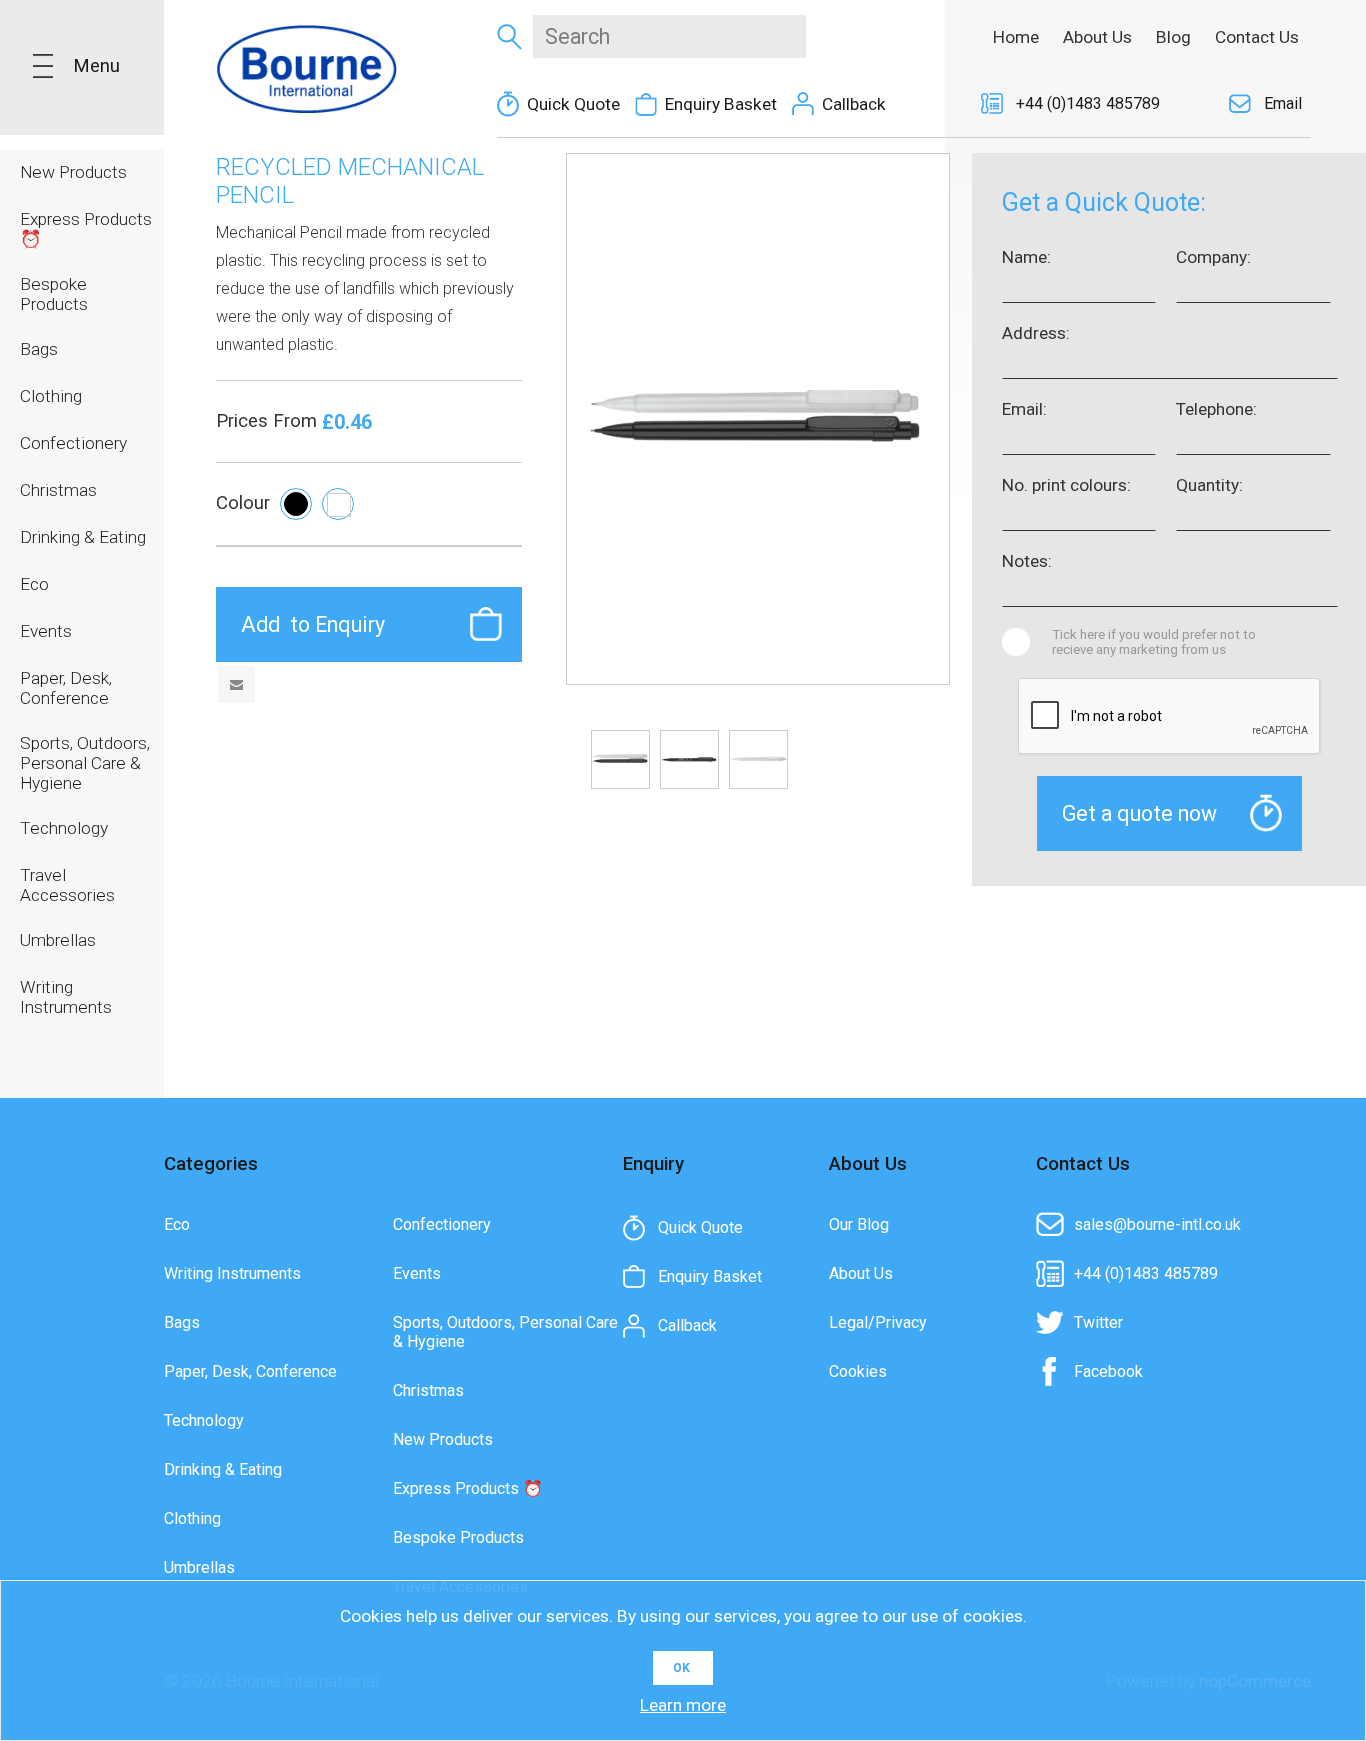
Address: (1036, 333)
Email (1283, 103)
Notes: (1027, 561)
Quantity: (1209, 485)
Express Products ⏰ (468, 1488)
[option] (620, 759)
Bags (182, 1322)
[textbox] (669, 36)
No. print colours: (1066, 485)
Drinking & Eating (223, 1469)
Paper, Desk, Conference (250, 1371)
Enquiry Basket (721, 104)
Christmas (428, 1390)
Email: (1024, 409)
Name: (1026, 257)
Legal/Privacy (878, 1322)
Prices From (269, 421)
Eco (177, 1224)
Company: (1213, 257)
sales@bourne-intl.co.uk (1157, 1224)
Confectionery (442, 1224)
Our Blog (859, 1224)
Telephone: (1216, 409)
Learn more (683, 1705)
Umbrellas (199, 1567)
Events (417, 1273)
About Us (861, 1273)
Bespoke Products (458, 1537)
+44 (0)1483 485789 (1088, 103)
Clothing (192, 1518)
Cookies (858, 1371)
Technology (204, 1420)
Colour (243, 503)
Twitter (1098, 1322)
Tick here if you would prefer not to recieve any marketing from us (1154, 642)
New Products (443, 1439)
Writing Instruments (232, 1273)
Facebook (1108, 1371)
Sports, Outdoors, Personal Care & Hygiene (505, 1332)
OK (681, 1668)
